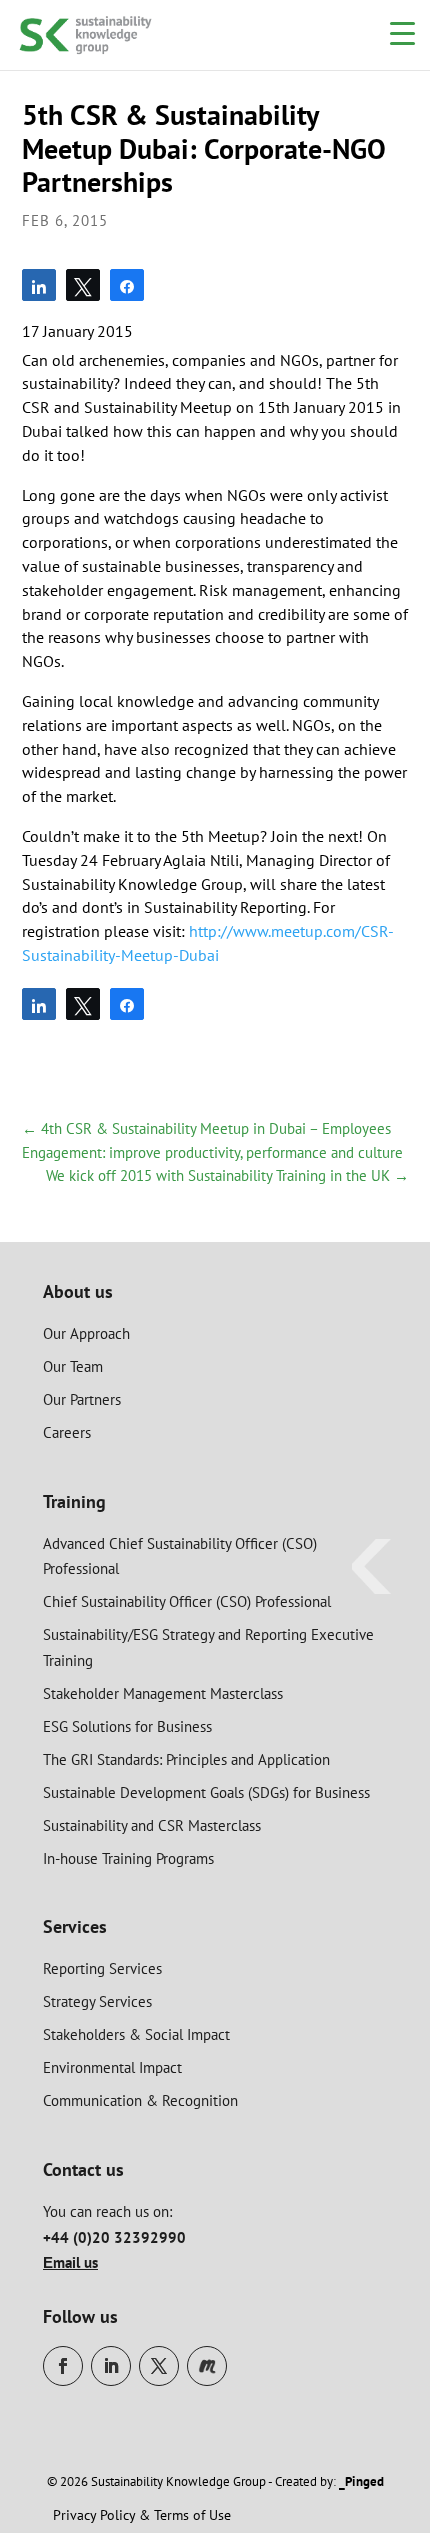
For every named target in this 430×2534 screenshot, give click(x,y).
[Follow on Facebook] (63, 2366)
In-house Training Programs (128, 1858)
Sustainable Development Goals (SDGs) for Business (206, 1792)
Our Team (73, 1366)
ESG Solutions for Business (127, 1726)
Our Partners (82, 1399)
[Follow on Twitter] (159, 2366)
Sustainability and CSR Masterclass (152, 1825)
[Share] (39, 285)
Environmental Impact (112, 2067)
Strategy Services (97, 2001)
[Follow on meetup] (207, 2366)
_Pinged (361, 2481)
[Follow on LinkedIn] (111, 2366)
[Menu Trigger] (402, 32)
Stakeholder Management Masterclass (163, 1693)
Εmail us (70, 2262)
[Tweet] (83, 285)
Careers (67, 1432)
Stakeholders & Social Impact (136, 2034)
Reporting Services (102, 1968)
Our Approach (86, 1333)
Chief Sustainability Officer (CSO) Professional (187, 1601)
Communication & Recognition (140, 2100)
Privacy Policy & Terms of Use (142, 2515)
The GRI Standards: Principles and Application (186, 1759)
